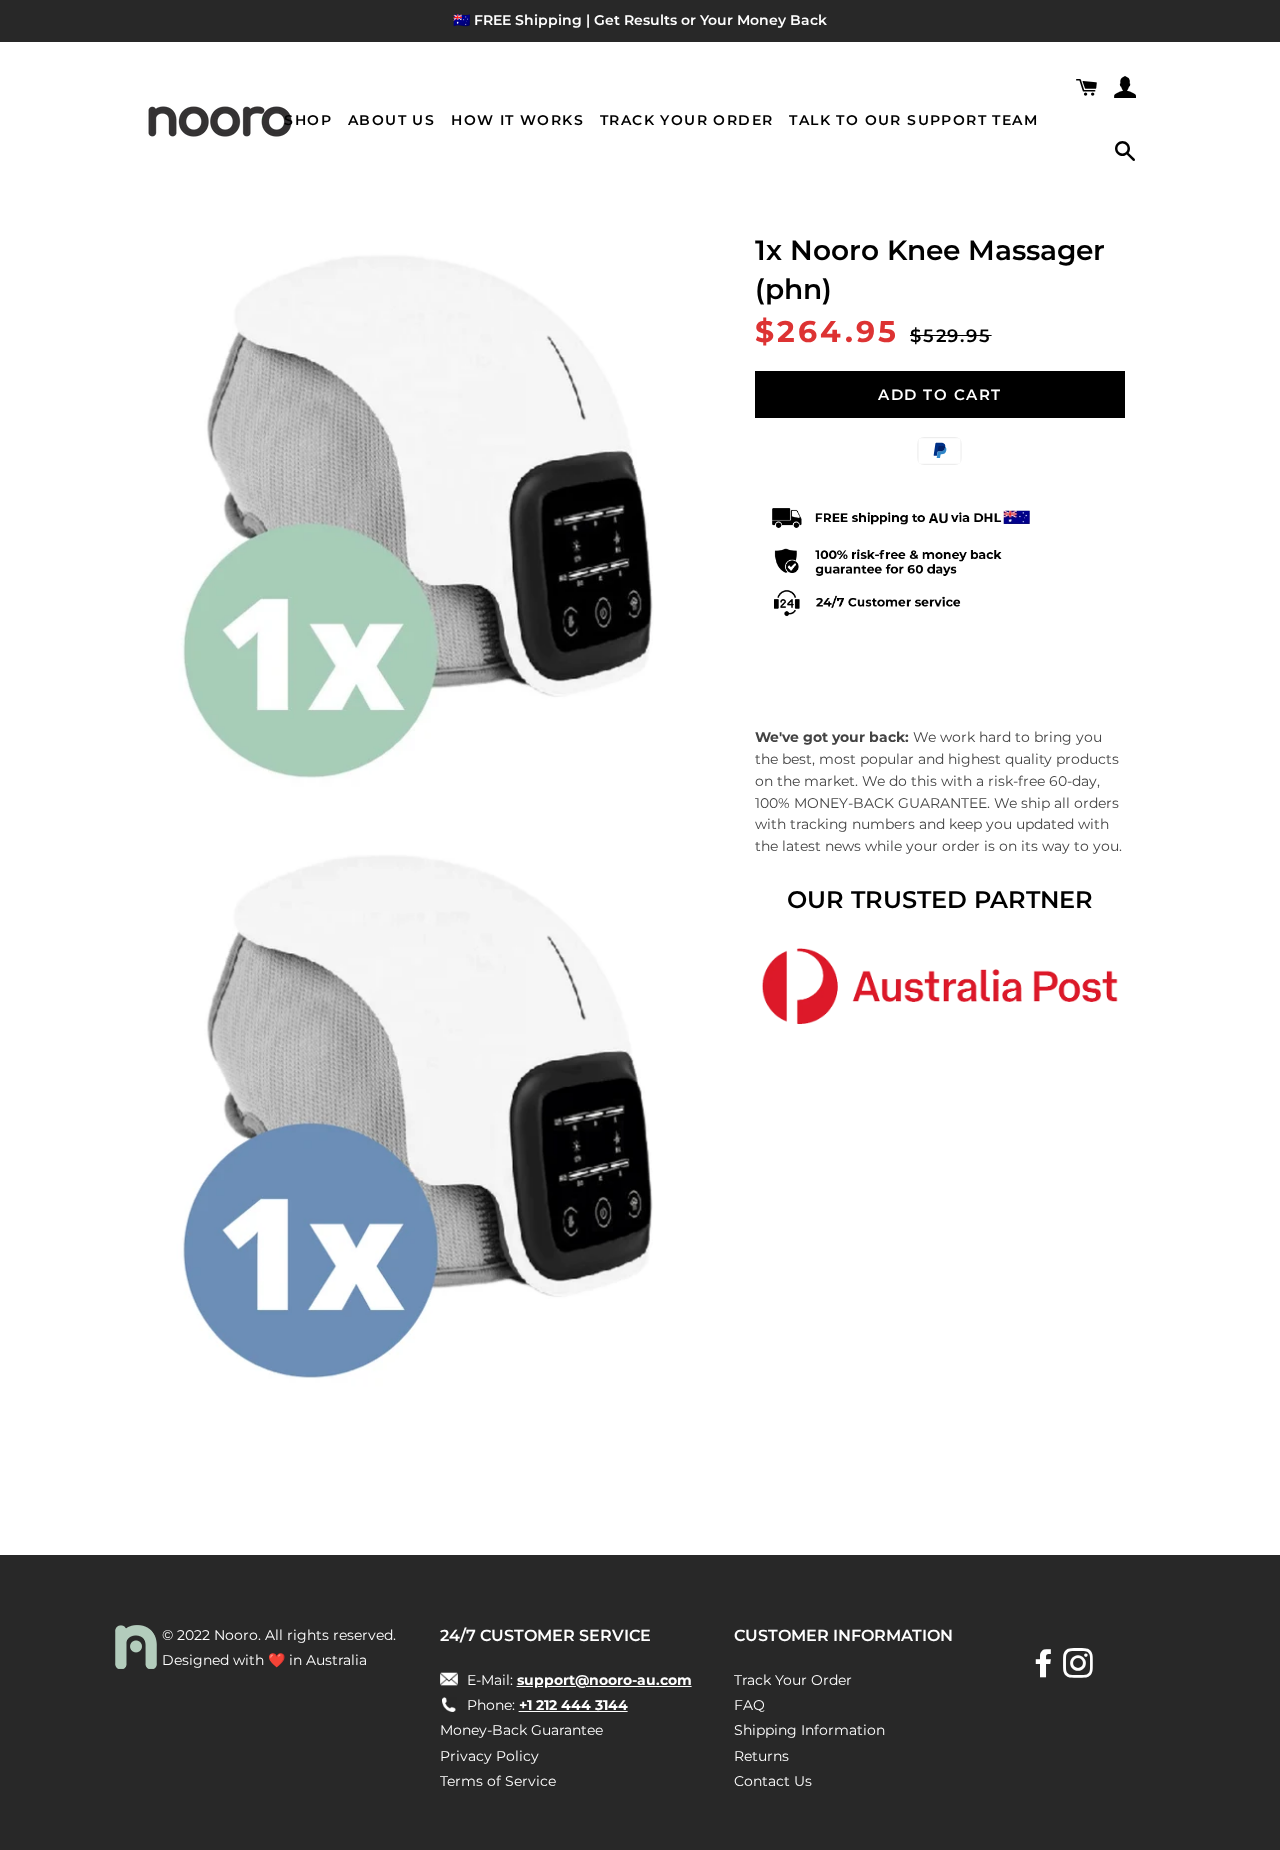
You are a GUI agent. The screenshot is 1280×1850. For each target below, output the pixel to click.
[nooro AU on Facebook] (1046, 1670)
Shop (308, 120)
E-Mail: (577, 1680)
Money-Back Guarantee (521, 1730)
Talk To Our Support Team (913, 120)
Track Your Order (686, 120)
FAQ (749, 1705)
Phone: (545, 1705)
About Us (391, 120)
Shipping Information (809, 1730)
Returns (761, 1756)
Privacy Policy (489, 1756)
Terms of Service (498, 1781)
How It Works (517, 120)
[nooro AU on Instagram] (1080, 1670)
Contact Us (773, 1781)
